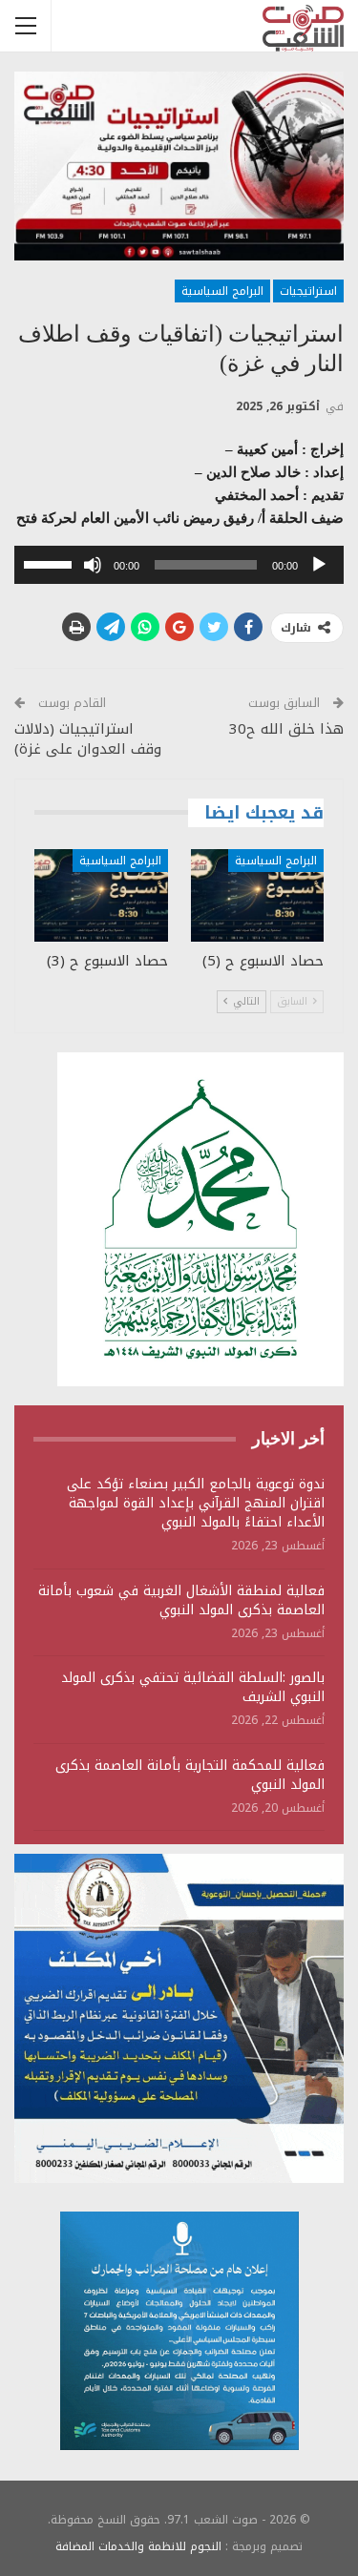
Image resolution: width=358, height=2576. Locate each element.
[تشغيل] (319, 565)
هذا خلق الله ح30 (286, 729)
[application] (179, 565)
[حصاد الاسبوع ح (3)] (101, 896)
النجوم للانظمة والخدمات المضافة (138, 2546)
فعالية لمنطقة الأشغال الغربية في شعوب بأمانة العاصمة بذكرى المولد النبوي (181, 1600)
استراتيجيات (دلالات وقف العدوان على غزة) (88, 739)
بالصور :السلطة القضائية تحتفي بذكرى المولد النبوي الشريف (193, 1687)
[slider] (51, 563)
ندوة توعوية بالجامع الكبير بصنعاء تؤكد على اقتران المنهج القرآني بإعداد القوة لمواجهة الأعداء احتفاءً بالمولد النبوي (196, 1503)
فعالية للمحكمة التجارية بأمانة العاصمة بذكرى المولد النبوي (190, 1775)
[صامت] (93, 565)
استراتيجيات (308, 291)
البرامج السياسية (222, 291)
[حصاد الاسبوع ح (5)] (258, 896)
